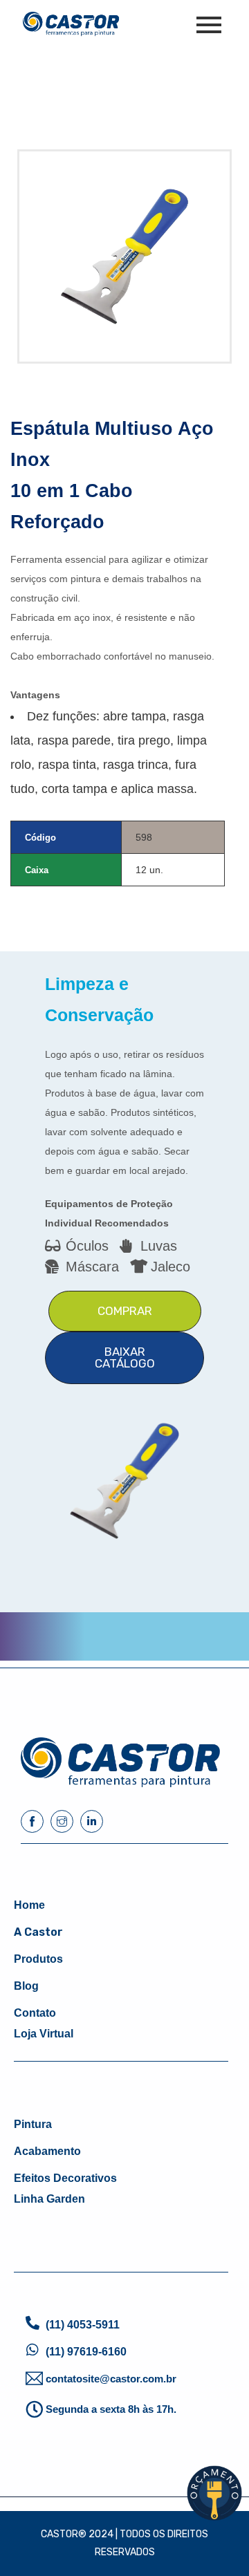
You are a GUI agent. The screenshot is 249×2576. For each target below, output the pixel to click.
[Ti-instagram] (62, 1821)
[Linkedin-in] (92, 1821)
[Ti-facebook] (32, 1821)
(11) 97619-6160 (86, 2352)
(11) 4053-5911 (83, 2325)
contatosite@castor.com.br (111, 2379)
